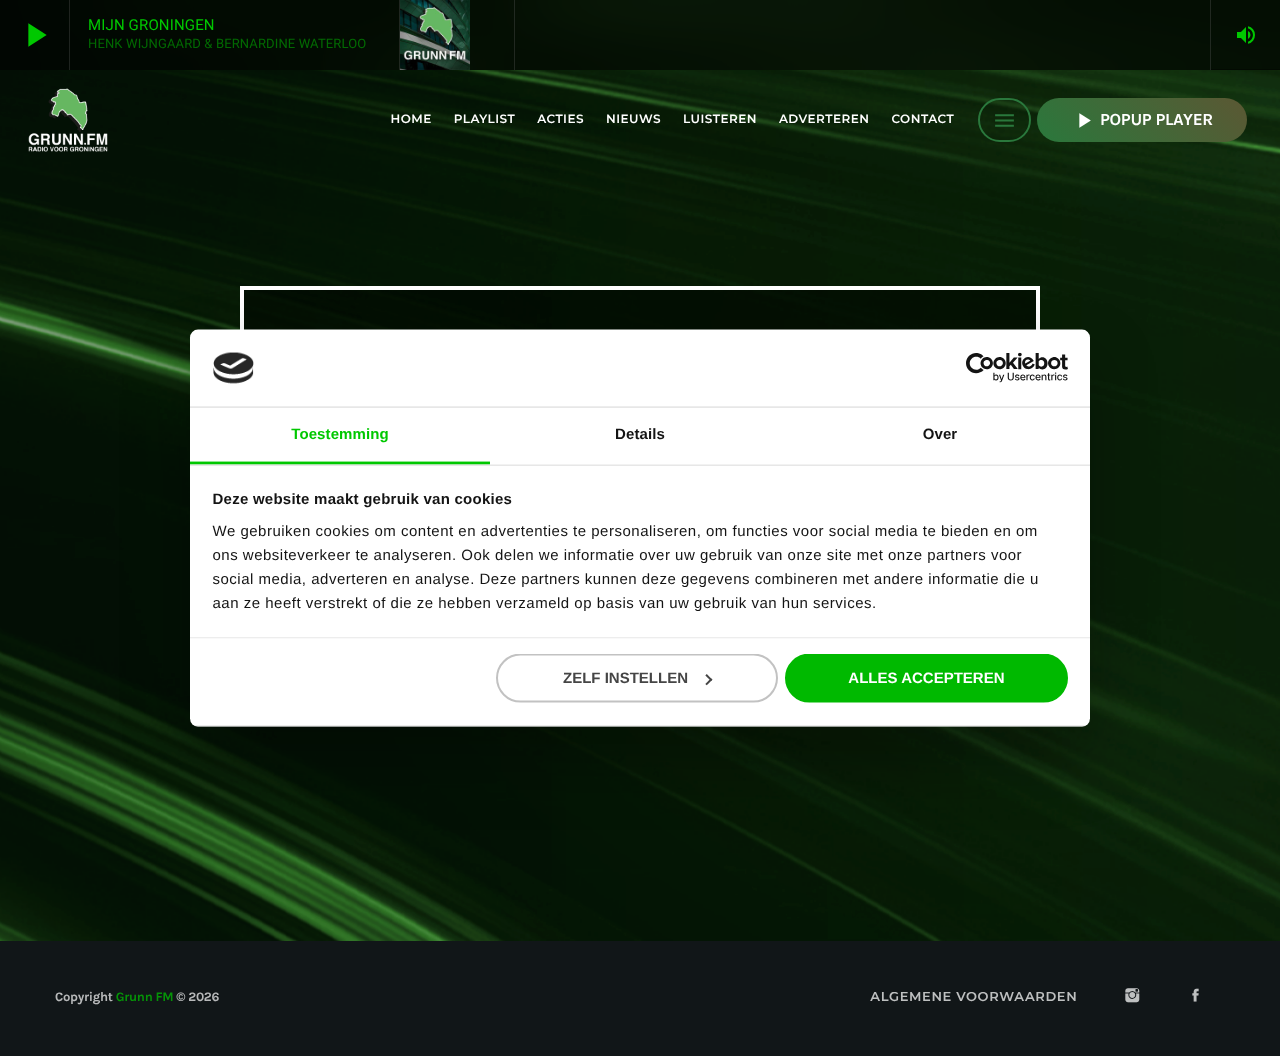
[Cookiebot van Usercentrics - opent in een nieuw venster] (980, 368)
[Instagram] (1132, 997)
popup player (1142, 120)
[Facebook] (1196, 997)
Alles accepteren (926, 678)
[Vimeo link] (68, 120)
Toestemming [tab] (340, 433)
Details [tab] (640, 433)
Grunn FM (145, 997)
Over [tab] (940, 433)
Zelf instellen (625, 678)
